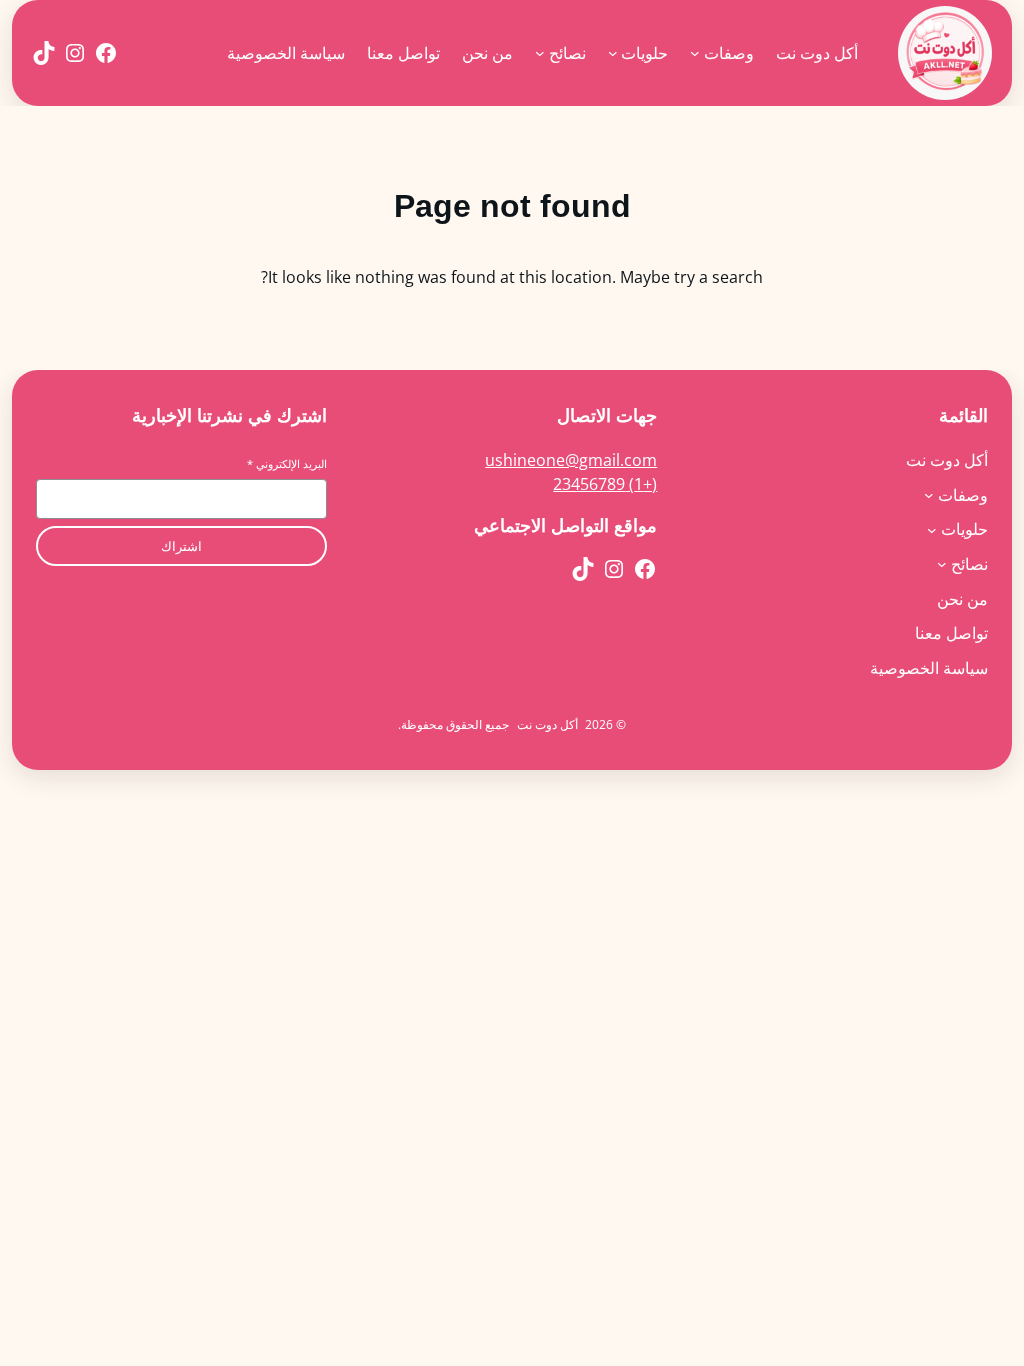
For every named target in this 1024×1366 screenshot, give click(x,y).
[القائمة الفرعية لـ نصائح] (540, 53)
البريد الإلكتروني (287, 463)
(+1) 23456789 (605, 484)
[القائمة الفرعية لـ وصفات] (695, 53)
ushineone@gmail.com (571, 460)
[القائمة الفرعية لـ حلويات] (613, 53)
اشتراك (181, 546)
